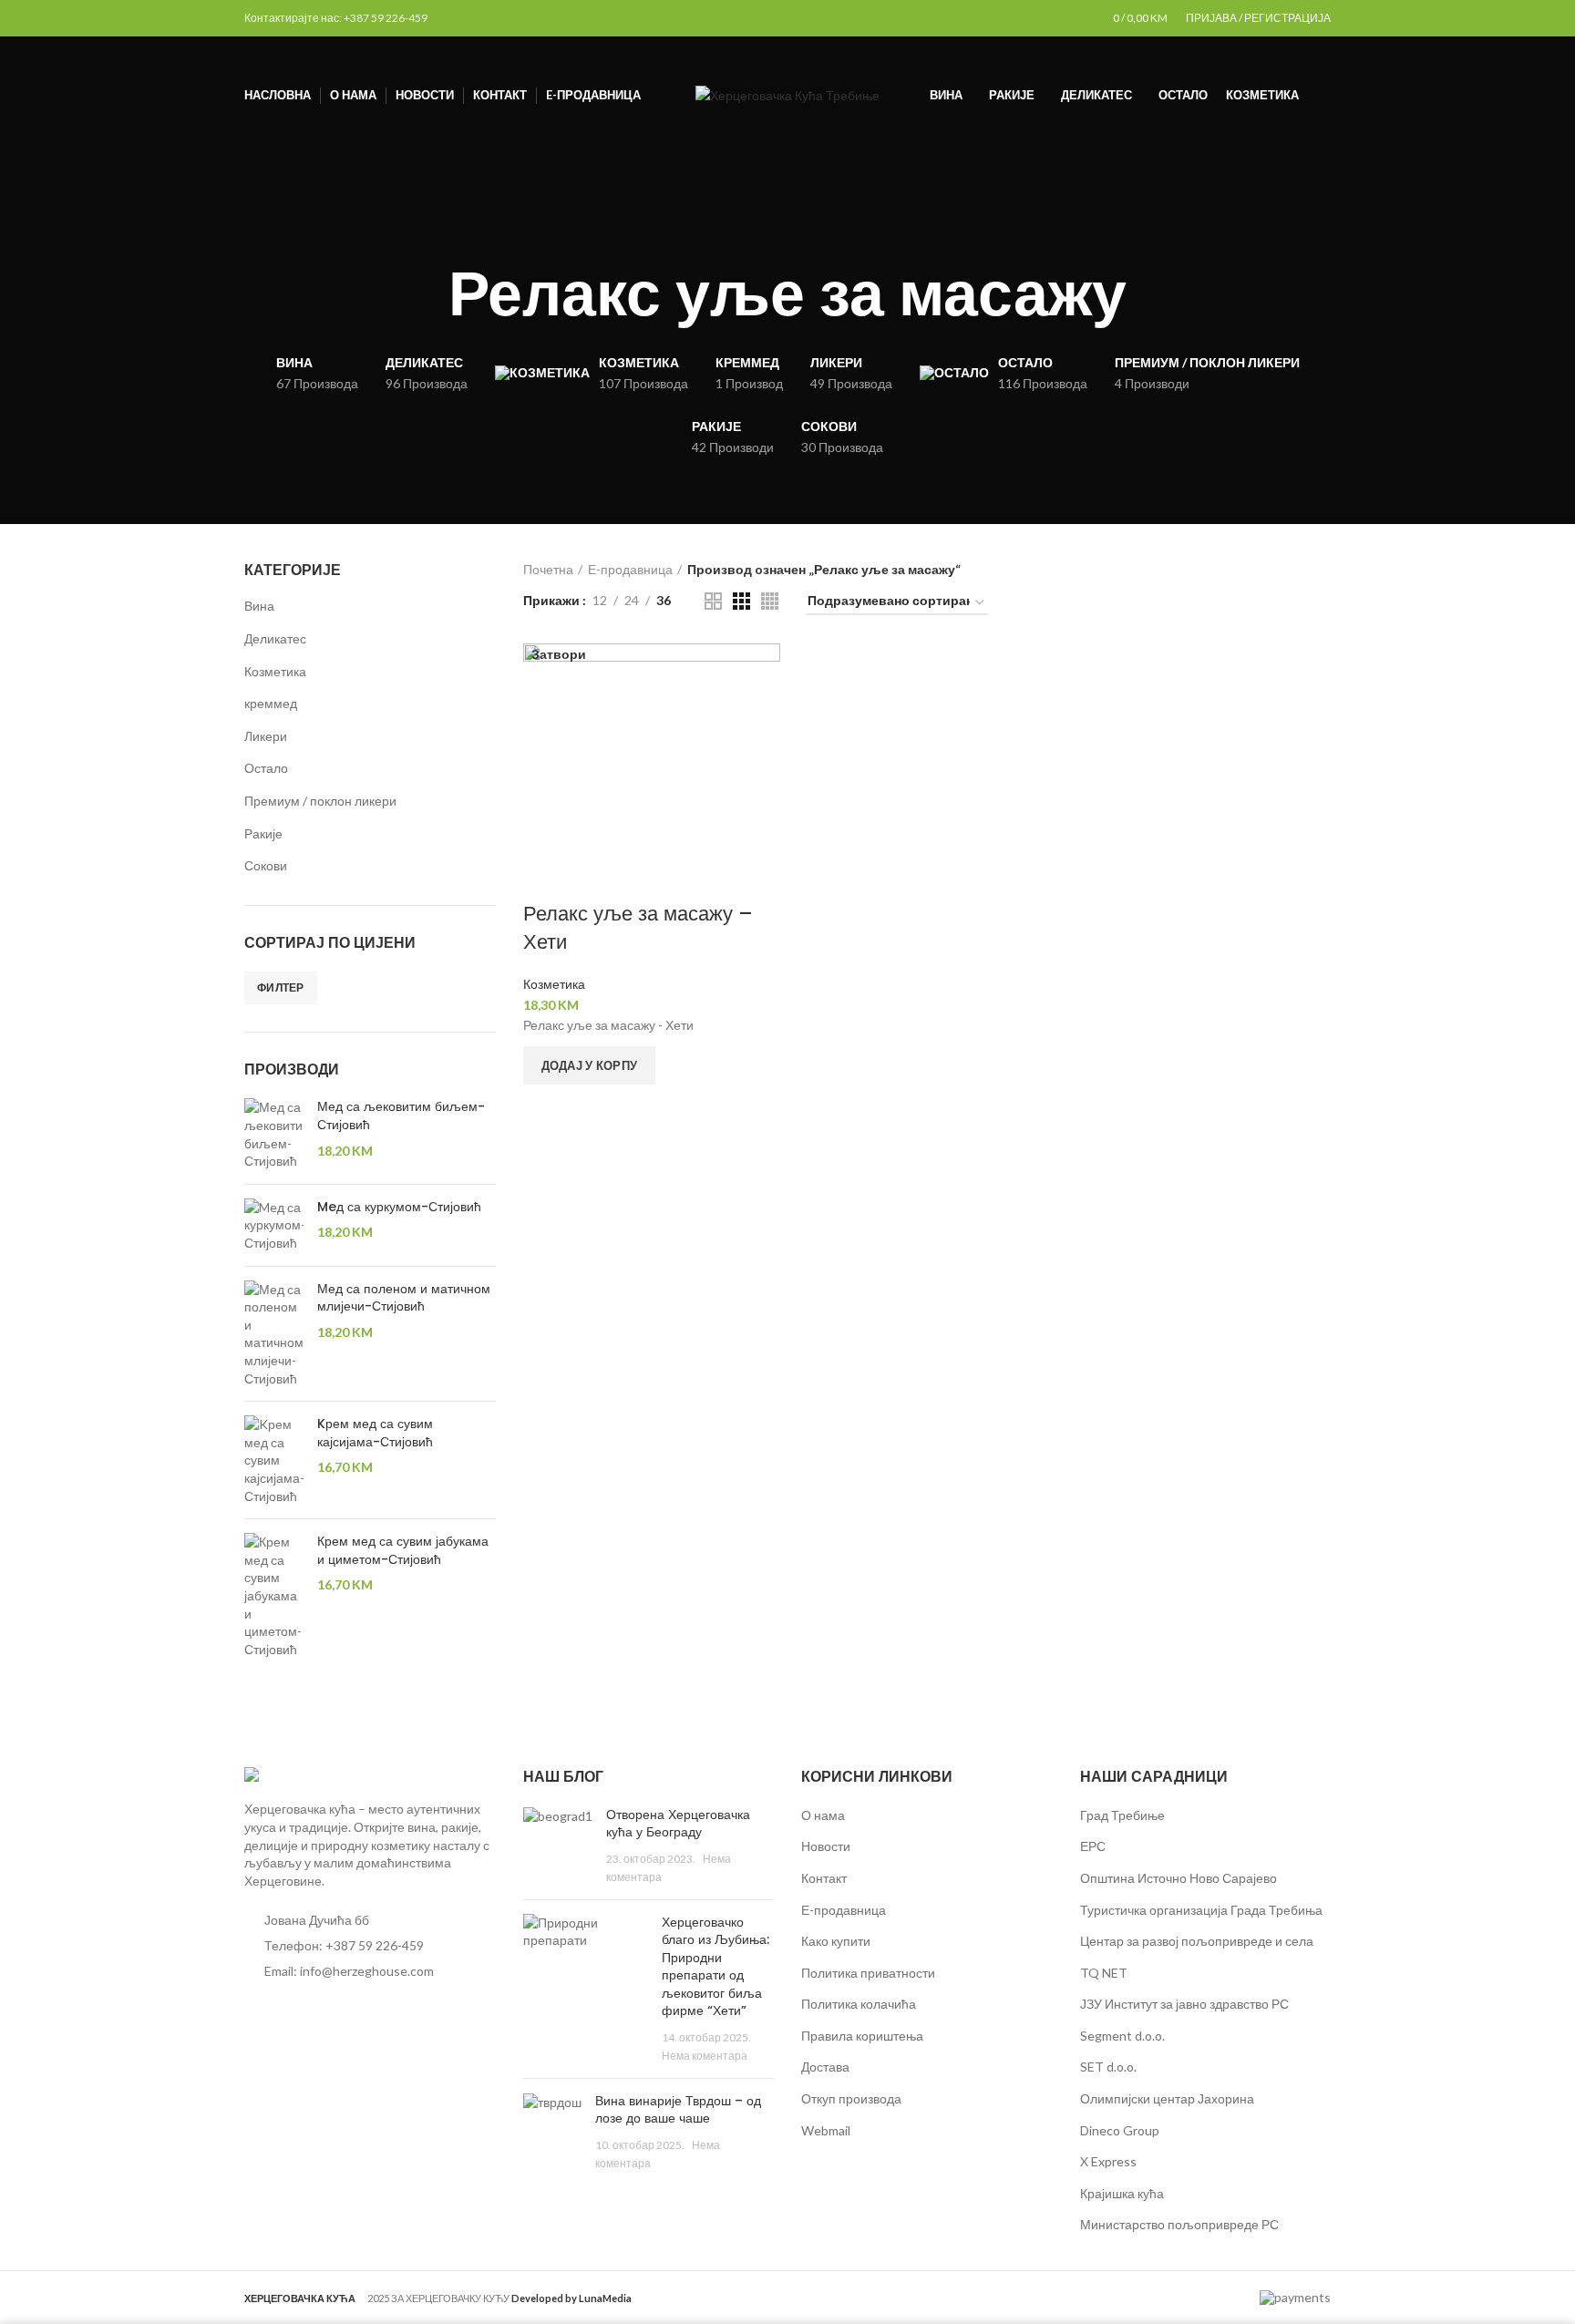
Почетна (548, 569)
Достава (825, 2067)
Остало (266, 768)
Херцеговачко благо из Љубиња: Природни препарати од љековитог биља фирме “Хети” (715, 1967)
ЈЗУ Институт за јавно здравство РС (1184, 2004)
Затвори (559, 654)
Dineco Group (1120, 2130)
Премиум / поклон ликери (320, 801)
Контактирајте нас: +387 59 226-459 (336, 18)
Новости (826, 1846)
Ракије (263, 833)
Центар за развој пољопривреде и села (1197, 1941)
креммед (271, 703)
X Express (1108, 2161)
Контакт (824, 1878)
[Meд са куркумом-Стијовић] (274, 1225)
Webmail (826, 2130)
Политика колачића (859, 2004)
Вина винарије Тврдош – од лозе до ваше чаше (678, 2110)
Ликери (266, 736)
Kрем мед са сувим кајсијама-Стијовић (375, 1433)
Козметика (275, 671)
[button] (590, 1065)
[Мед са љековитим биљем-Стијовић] (274, 1134)
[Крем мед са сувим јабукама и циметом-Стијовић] (274, 1595)
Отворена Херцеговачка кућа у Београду (678, 1824)
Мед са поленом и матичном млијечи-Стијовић (404, 1298)
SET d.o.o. (1108, 2067)
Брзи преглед (546, 1107)
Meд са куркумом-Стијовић (399, 1207)
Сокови (266, 865)
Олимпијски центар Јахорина (1167, 2098)
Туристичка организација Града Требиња (1201, 1910)
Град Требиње (1122, 1815)
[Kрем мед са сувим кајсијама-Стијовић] (274, 1460)
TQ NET (1104, 1973)
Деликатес (275, 638)
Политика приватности (868, 1973)
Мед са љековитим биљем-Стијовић (401, 1116)
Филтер (281, 987)
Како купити (836, 1941)
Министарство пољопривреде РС (1179, 2224)
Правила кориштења (862, 2036)
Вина (259, 606)
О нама (823, 1815)
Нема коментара (705, 2056)
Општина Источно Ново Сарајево (1179, 1878)
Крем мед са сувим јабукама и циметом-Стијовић (403, 1551)
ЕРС (1093, 1846)
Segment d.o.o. (1122, 2036)
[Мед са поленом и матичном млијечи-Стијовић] (274, 1334)
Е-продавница (630, 569)
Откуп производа (851, 2098)
